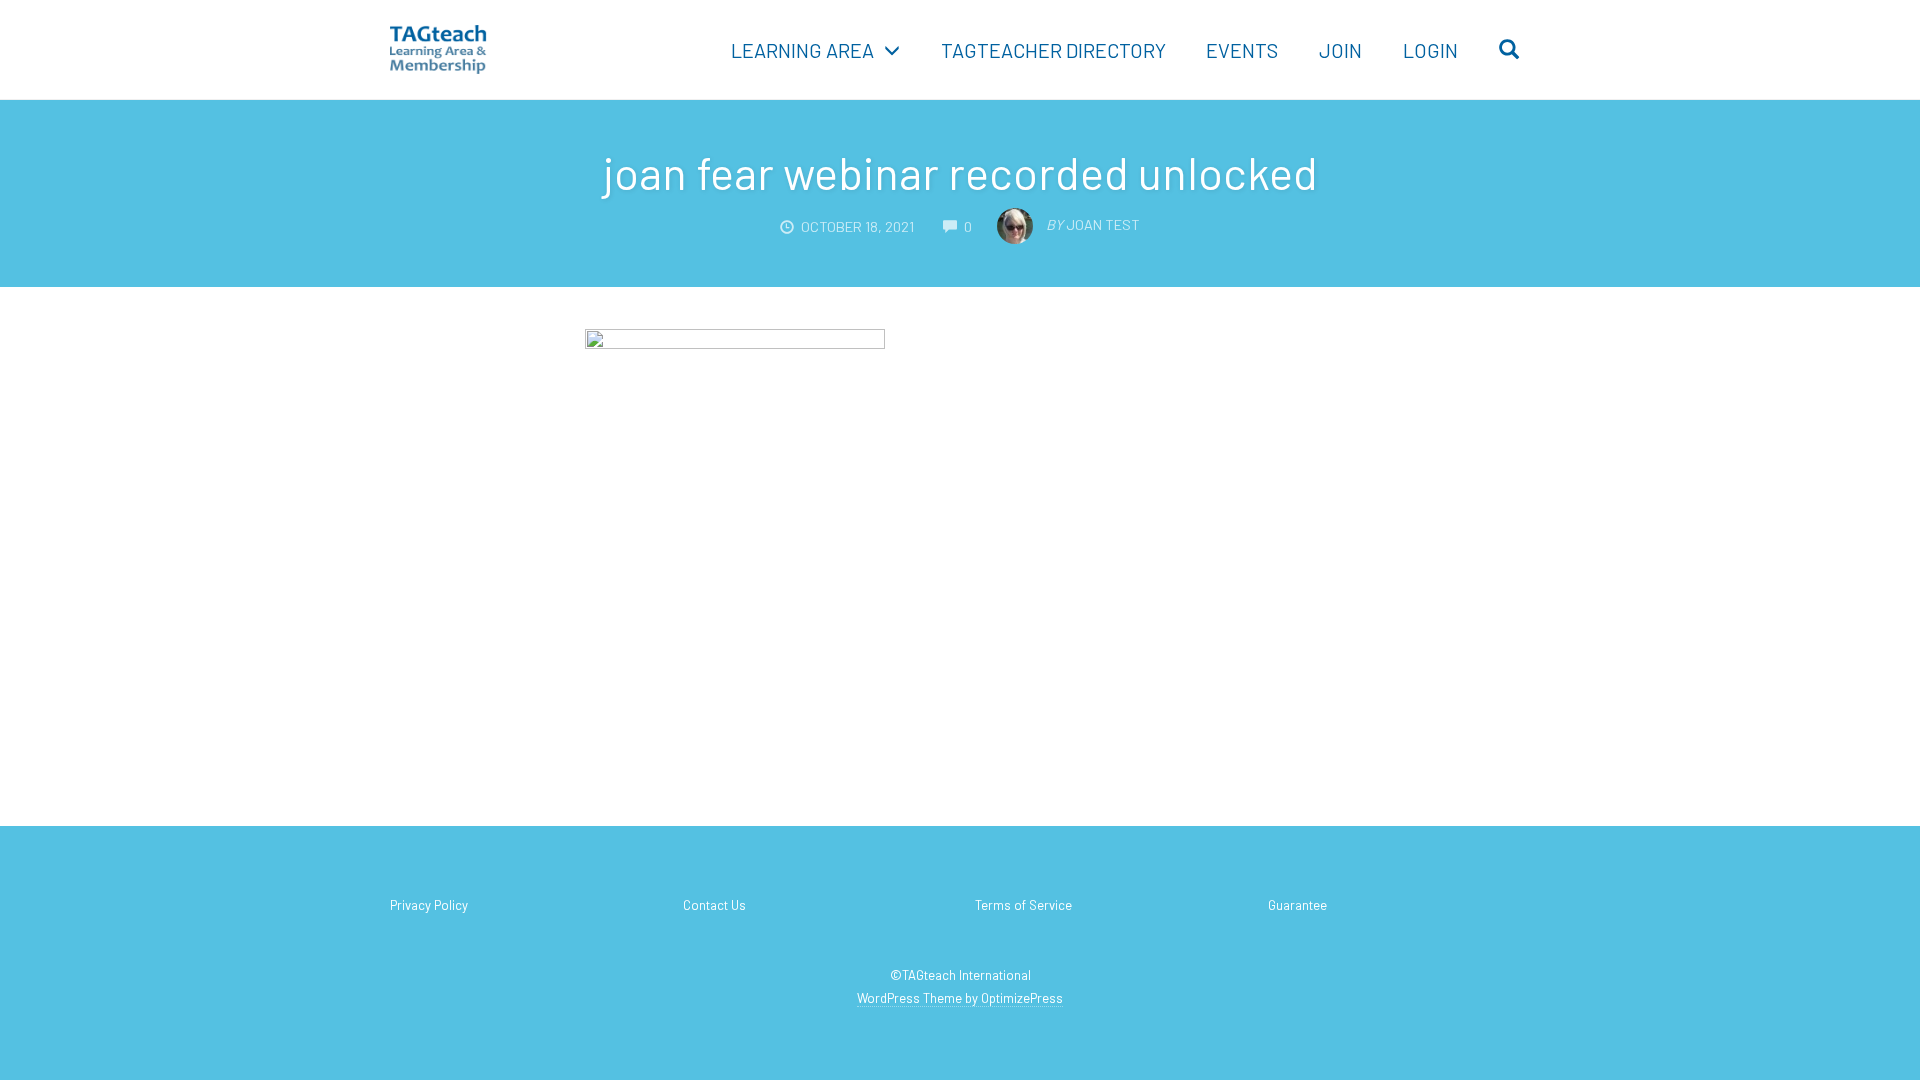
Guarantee (1297, 905)
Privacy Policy (429, 905)
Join (1340, 50)
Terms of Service (1023, 905)
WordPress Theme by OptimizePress (960, 998)
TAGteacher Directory (1053, 50)
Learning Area (802, 50)
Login (1430, 50)
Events (1242, 50)
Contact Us (714, 905)
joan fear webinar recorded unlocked (960, 172)
